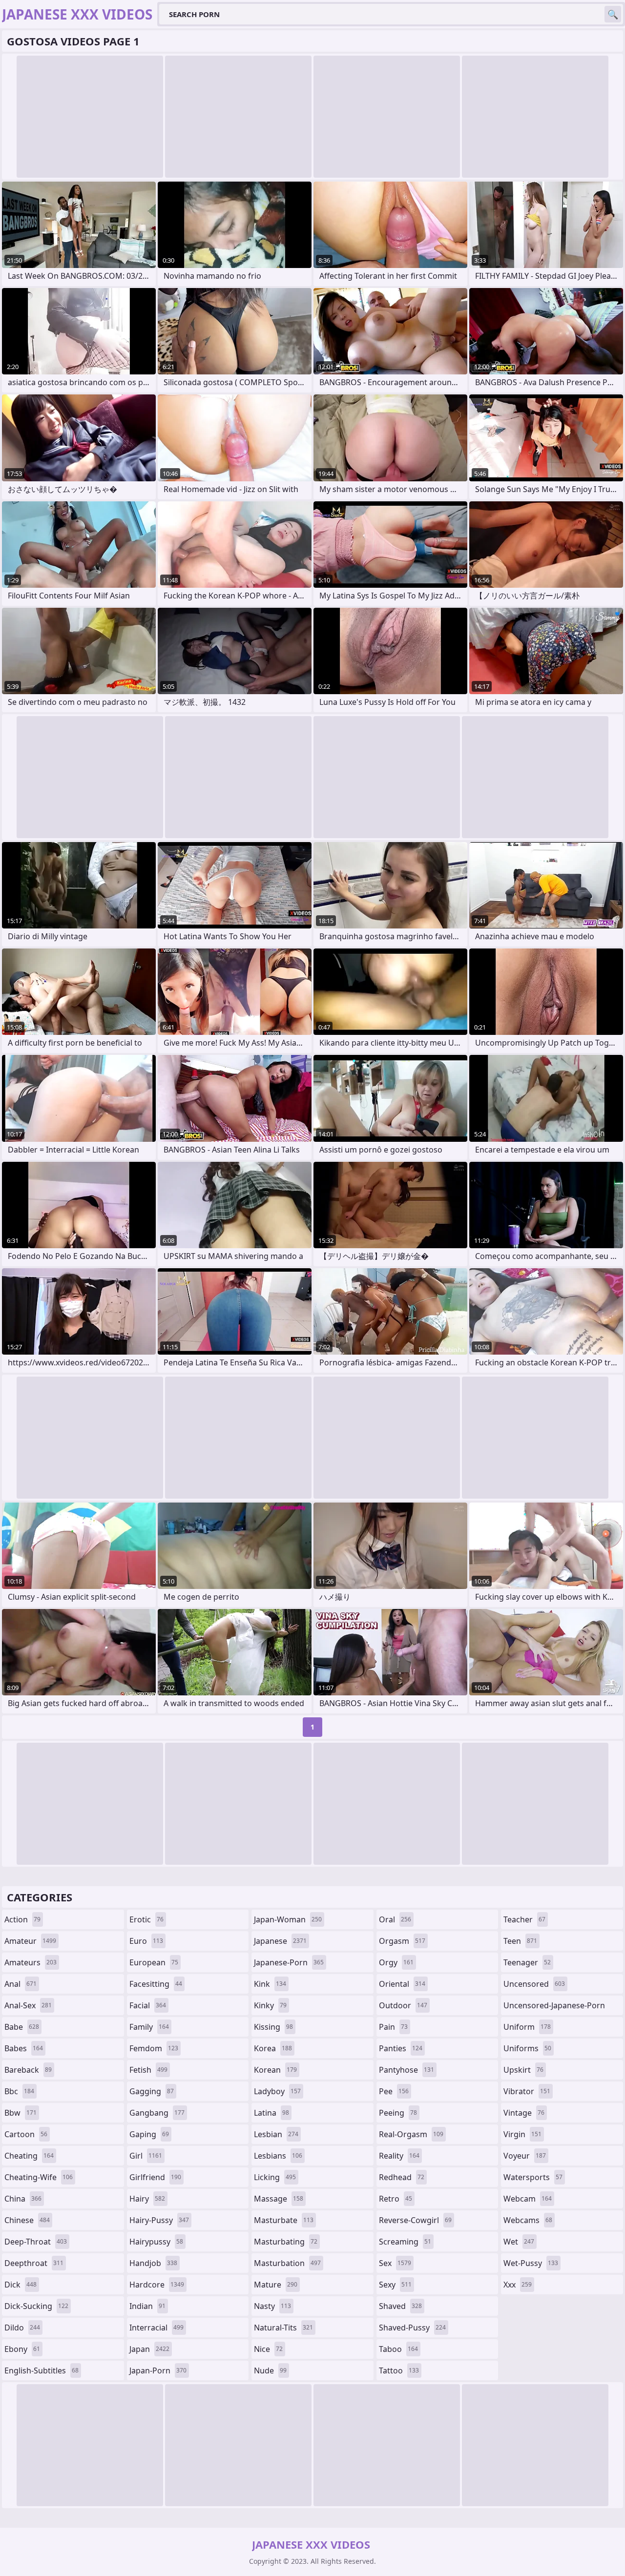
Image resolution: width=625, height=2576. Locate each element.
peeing (398, 2113)
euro (146, 1941)
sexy (395, 2285)
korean (275, 2070)
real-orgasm (411, 2134)
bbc (19, 2091)
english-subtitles (42, 2370)
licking (275, 2177)
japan (149, 2349)
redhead (402, 2177)
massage (279, 2199)
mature (276, 2285)
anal (21, 1984)
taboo (398, 2349)
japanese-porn (289, 1962)
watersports (533, 2177)
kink (270, 1984)
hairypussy (156, 2242)
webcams (528, 2220)
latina (271, 2113)
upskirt (523, 2070)
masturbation (287, 2263)
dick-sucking (36, 2306)
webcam (528, 2199)
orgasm (402, 1941)
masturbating (286, 2242)
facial (148, 2005)
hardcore (157, 2285)
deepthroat (34, 2263)
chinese (27, 2220)
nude (270, 2370)
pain (393, 2027)
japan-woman (288, 1919)
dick (21, 2285)
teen (520, 1941)
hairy (147, 2199)
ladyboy (277, 2091)
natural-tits (283, 2328)
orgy (396, 1962)
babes (24, 2048)
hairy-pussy (159, 2220)
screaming (405, 2242)
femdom (154, 2048)
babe (22, 2027)
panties (401, 2048)
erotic (146, 1919)
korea (273, 2048)
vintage (524, 2113)
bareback (28, 2070)
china (23, 2199)
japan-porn (158, 2370)
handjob (153, 2263)
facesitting (156, 1984)
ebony (22, 2349)
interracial (156, 2328)
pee (394, 2091)
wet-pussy (531, 2263)
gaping (149, 2134)
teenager (527, 1962)
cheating (29, 2156)
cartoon (26, 2134)
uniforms (527, 2048)
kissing (273, 2027)
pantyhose (406, 2070)
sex (395, 2263)
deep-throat (36, 2242)
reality (399, 2156)
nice (268, 2349)
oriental (402, 1984)
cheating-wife (39, 2177)
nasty (272, 2306)
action (22, 1919)
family (149, 2027)
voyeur (525, 2156)
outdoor (403, 2005)
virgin (522, 2134)
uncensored (534, 1984)
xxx (518, 2285)
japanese (280, 1941)
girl (146, 2156)
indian (147, 2306)
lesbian (276, 2134)
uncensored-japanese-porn (554, 2008)
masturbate (284, 2220)
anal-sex (28, 2005)
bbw (21, 2113)
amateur (30, 1941)
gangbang (157, 2113)
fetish (148, 2070)
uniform (527, 2027)
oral (395, 1919)
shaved (400, 2306)
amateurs (31, 1962)
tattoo (399, 2370)
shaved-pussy (412, 2328)
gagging (152, 2091)
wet (519, 2242)
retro (396, 2199)
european (154, 1962)
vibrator (527, 2091)
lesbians (278, 2156)
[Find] (613, 14)
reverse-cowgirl (415, 2220)
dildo (22, 2328)
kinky (270, 2005)
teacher (524, 1919)
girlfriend (155, 2177)
